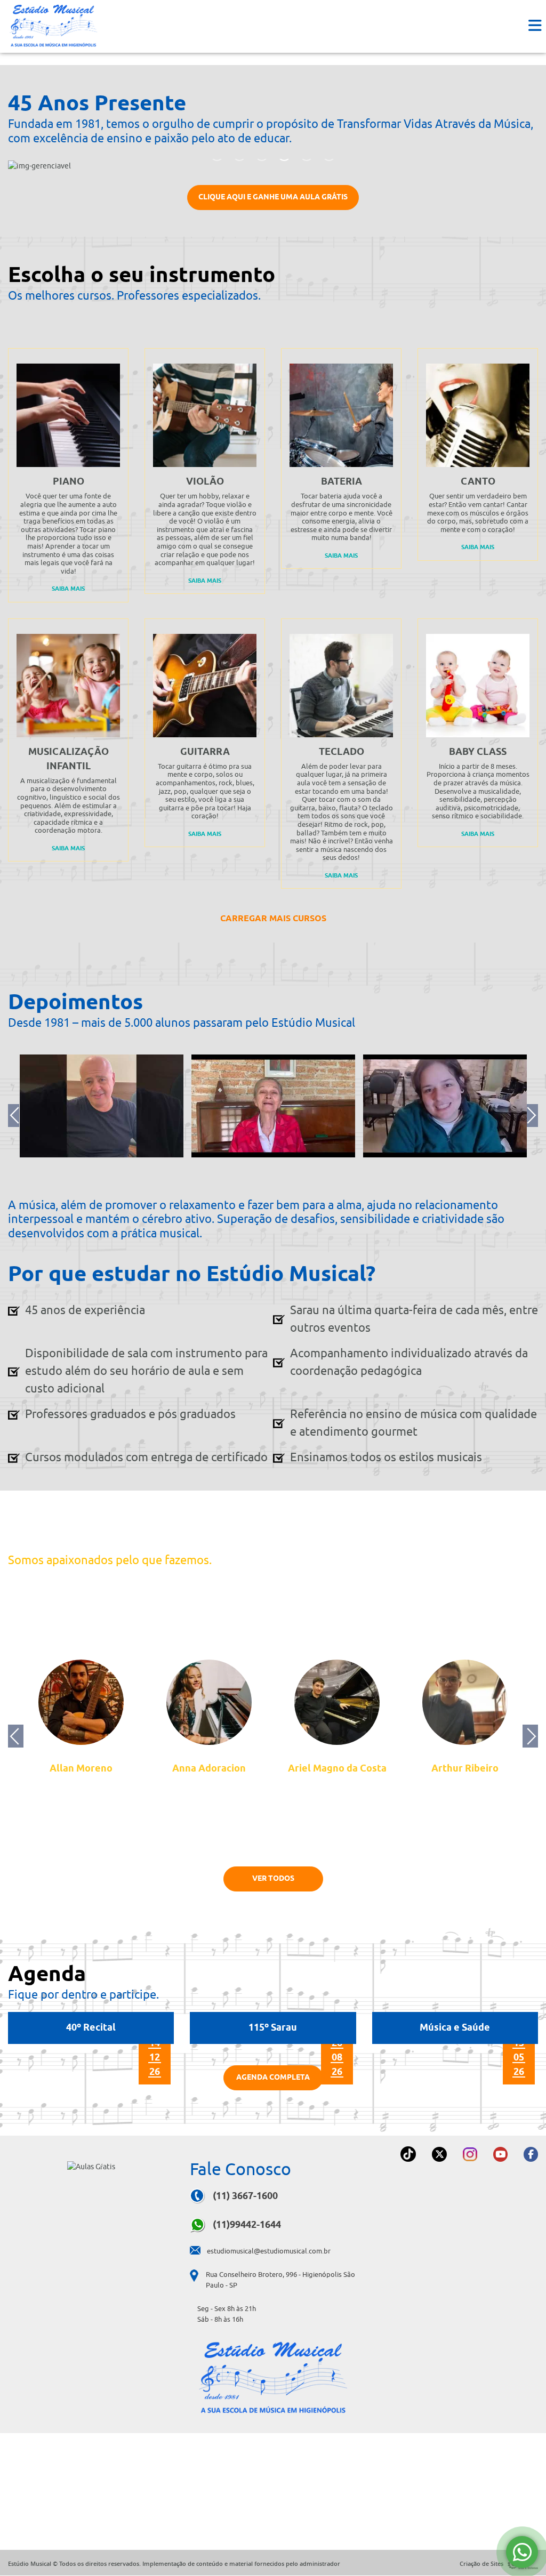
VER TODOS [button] (273, 1877)
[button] (535, 26)
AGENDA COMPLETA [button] (273, 2076)
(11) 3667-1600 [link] (244, 2196)
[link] (53, 25)
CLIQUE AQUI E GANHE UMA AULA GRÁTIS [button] (273, 196)
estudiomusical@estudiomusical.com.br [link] (269, 2251)
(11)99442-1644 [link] (246, 2225)
